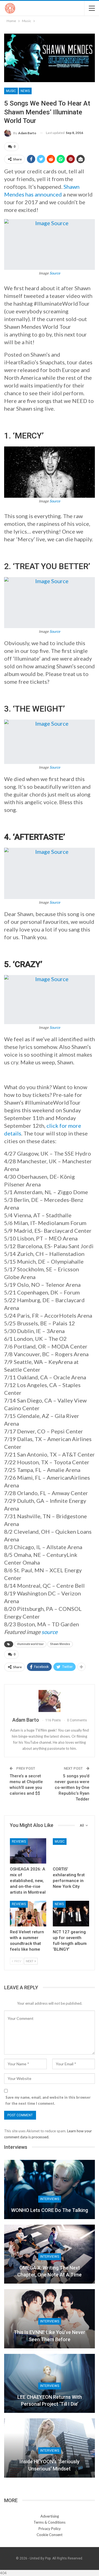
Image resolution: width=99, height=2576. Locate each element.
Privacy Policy (50, 2529)
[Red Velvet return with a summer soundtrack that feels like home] (28, 1913)
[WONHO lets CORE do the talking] (50, 2189)
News (25, 91)
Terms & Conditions (50, 2522)
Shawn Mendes (60, 1644)
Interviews (50, 2199)
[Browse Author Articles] (50, 1701)
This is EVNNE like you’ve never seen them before (50, 2336)
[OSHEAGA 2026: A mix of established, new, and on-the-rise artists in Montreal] (28, 1851)
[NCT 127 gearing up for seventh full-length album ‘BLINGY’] (71, 1913)
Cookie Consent (50, 2535)
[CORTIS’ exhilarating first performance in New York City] (71, 1851)
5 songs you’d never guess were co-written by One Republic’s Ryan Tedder (72, 1788)
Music (11, 91)
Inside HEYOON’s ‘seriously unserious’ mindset (50, 2465)
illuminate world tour (30, 1644)
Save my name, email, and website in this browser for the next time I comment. (48, 2100)
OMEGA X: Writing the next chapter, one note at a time (50, 2271)
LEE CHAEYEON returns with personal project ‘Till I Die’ (50, 2400)
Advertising (50, 2516)
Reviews (19, 1842)
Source (55, 273)
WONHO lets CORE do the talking (50, 2210)
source (50, 1632)
